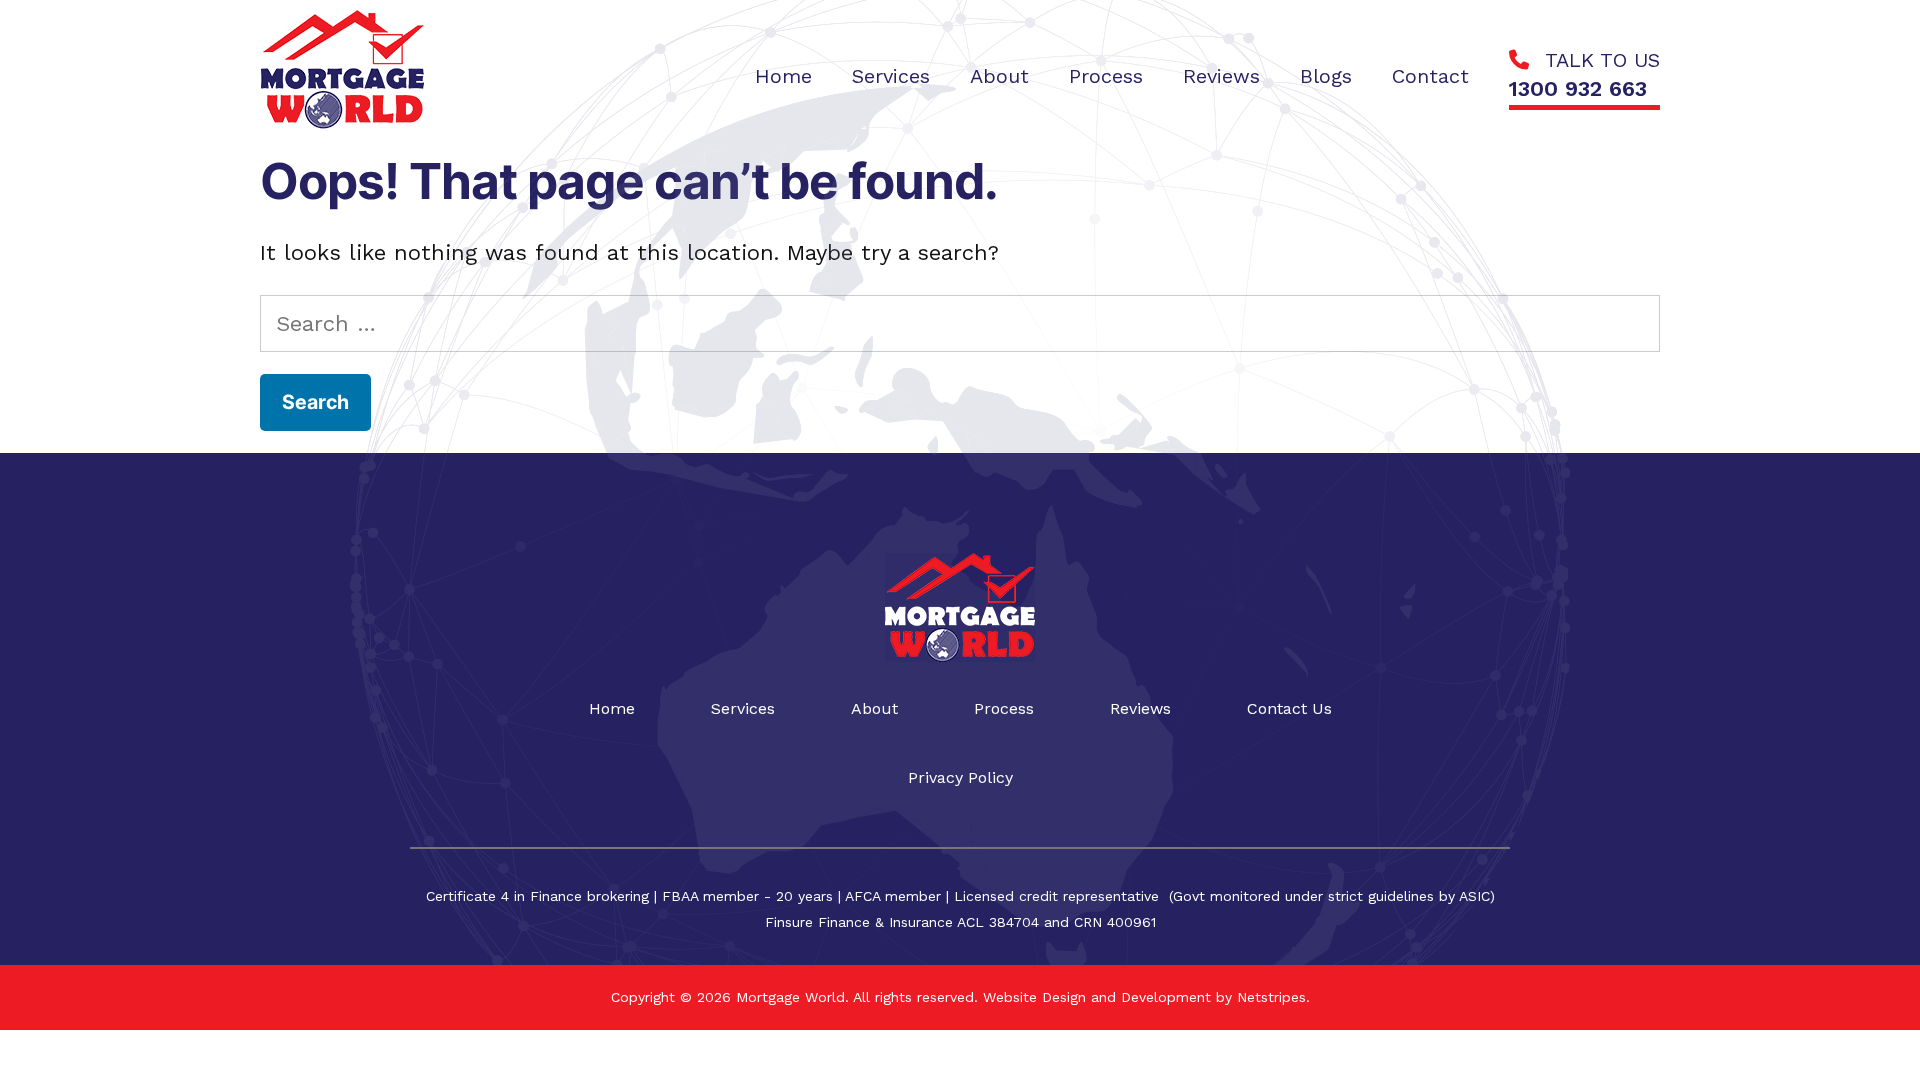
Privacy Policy (960, 777)
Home (612, 708)
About (874, 708)
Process (1004, 708)
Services (743, 708)
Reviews (1140, 708)
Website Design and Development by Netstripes (1142, 997)
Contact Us (1289, 708)
